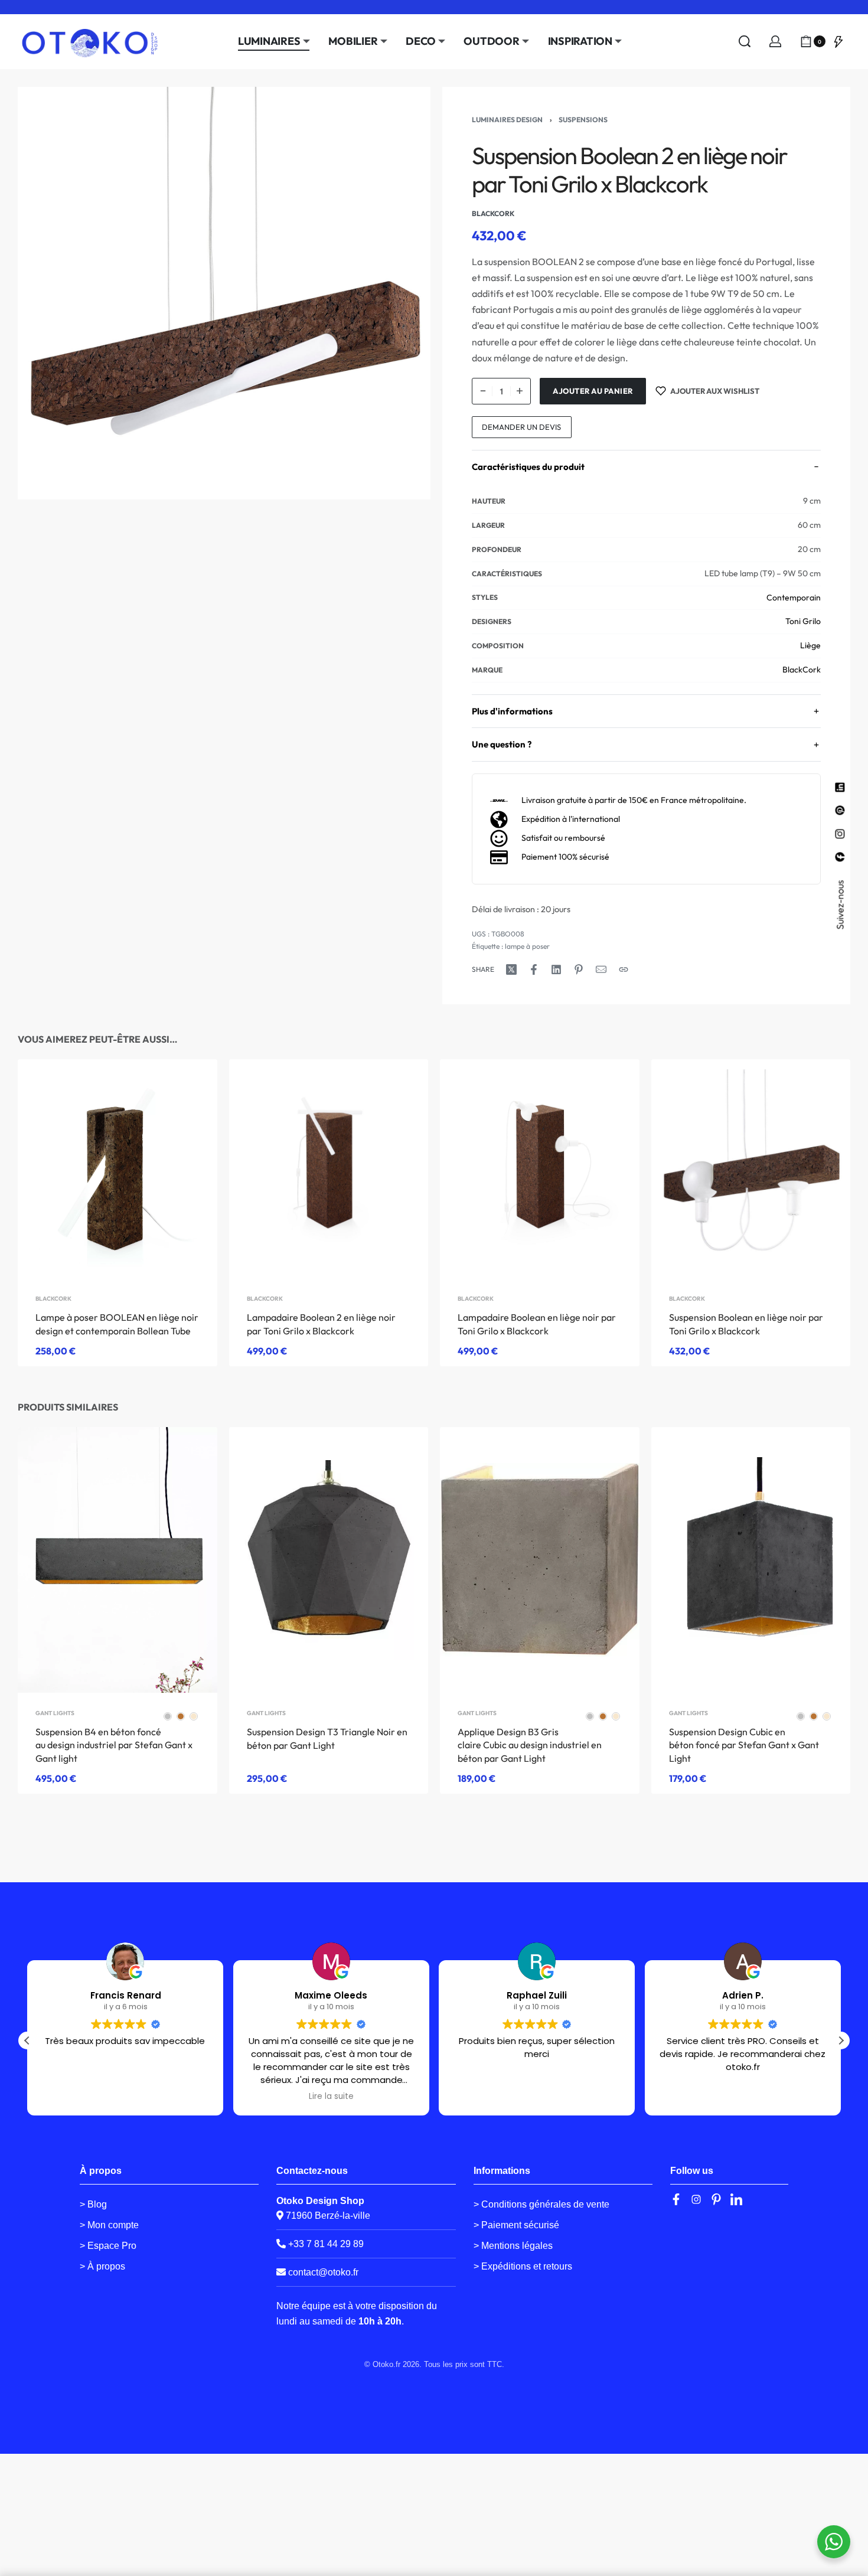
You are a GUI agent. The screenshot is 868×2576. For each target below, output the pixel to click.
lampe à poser (527, 946)
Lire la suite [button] (331, 2097)
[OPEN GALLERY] (224, 293)
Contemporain (794, 598)
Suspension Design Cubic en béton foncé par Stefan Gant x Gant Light (744, 1745)
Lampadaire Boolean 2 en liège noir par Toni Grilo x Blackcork (321, 1324)
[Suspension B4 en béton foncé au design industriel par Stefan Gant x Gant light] (118, 1560)
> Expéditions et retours (523, 2266)
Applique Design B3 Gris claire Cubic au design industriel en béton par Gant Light (530, 1745)
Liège (810, 645)
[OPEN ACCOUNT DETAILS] (775, 41)
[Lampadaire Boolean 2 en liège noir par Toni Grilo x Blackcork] (329, 1169)
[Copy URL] (624, 969)
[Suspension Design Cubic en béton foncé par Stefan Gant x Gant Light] (751, 1560)
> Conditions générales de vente (541, 2204)
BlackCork (802, 670)
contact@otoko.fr (323, 2272)
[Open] (838, 41)
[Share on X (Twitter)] (511, 969)
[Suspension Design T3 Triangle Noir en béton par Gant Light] (329, 1560)
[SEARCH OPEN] (745, 41)
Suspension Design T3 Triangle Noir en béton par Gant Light (327, 1739)
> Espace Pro (108, 2246)
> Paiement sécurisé (516, 2225)
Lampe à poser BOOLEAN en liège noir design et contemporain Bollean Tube (117, 1324)
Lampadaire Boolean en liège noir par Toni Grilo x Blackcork (537, 1324)
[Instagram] (696, 2199)
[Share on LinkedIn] (556, 969)
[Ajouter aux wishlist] (190, 1087)
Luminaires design (507, 120)
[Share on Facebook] (534, 969)
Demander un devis (521, 427)
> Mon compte (109, 2225)
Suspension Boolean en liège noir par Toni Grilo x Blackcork (746, 1324)
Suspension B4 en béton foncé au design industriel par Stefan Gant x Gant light (114, 1745)
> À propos (102, 2266)
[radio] (168, 1716)
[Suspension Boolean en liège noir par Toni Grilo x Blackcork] (751, 1169)
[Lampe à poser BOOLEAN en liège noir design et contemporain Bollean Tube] (118, 1169)
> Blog (93, 2204)
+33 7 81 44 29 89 (325, 2244)
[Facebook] (676, 2199)
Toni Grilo (803, 621)
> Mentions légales (513, 2246)
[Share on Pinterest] (579, 969)
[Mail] (601, 969)
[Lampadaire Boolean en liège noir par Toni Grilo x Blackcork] (540, 1169)
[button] (841, 2040)
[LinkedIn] (736, 2199)
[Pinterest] (716, 2199)
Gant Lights (55, 1713)
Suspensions (583, 120)
